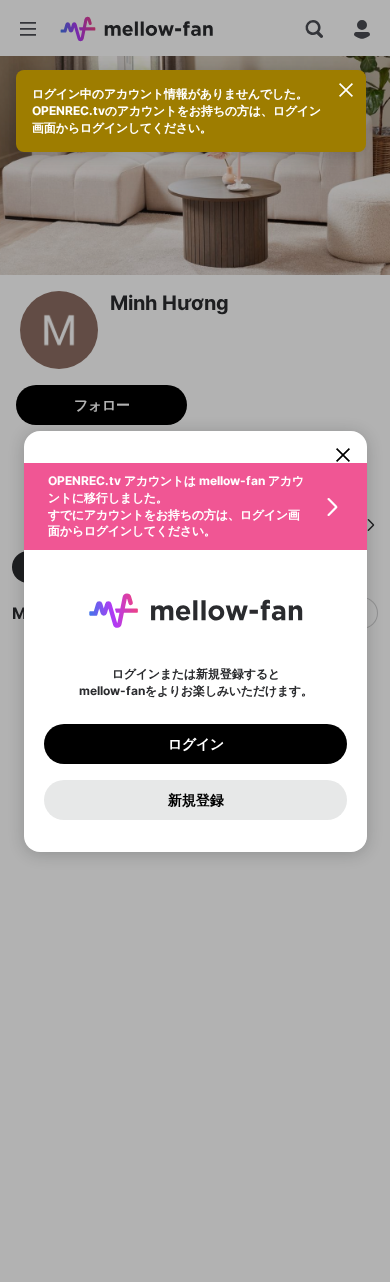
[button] (195, 506)
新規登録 (195, 799)
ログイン (195, 743)
